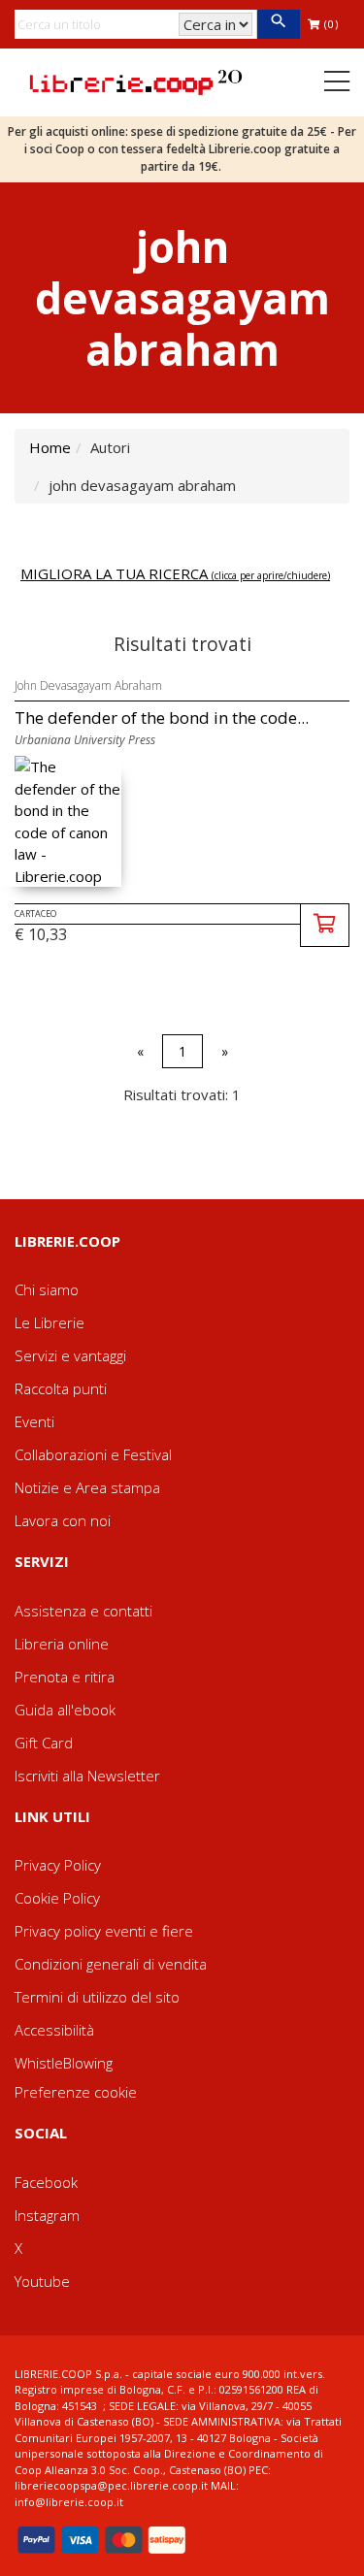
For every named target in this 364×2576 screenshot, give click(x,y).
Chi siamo (47, 1289)
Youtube (42, 2281)
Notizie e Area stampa (87, 1487)
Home (50, 447)
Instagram (47, 2215)
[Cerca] (278, 24)
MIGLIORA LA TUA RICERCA (175, 573)
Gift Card (44, 1743)
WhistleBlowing (64, 2063)
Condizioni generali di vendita (111, 1964)
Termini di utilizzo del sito (97, 1997)
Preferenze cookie (76, 2092)
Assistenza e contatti (83, 1611)
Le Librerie (50, 1322)
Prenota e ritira (65, 1677)
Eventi (34, 1421)
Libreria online (62, 1644)
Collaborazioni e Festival (93, 1454)
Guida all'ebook (65, 1710)
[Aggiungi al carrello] (325, 925)
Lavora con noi (63, 1520)
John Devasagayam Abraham (88, 685)
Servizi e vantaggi (70, 1355)
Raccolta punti (61, 1388)
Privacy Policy (58, 1865)
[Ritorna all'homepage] (136, 81)
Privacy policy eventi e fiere (104, 1931)
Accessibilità (54, 2030)
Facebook (46, 2182)
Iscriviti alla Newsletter (87, 1776)
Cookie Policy (57, 1898)
